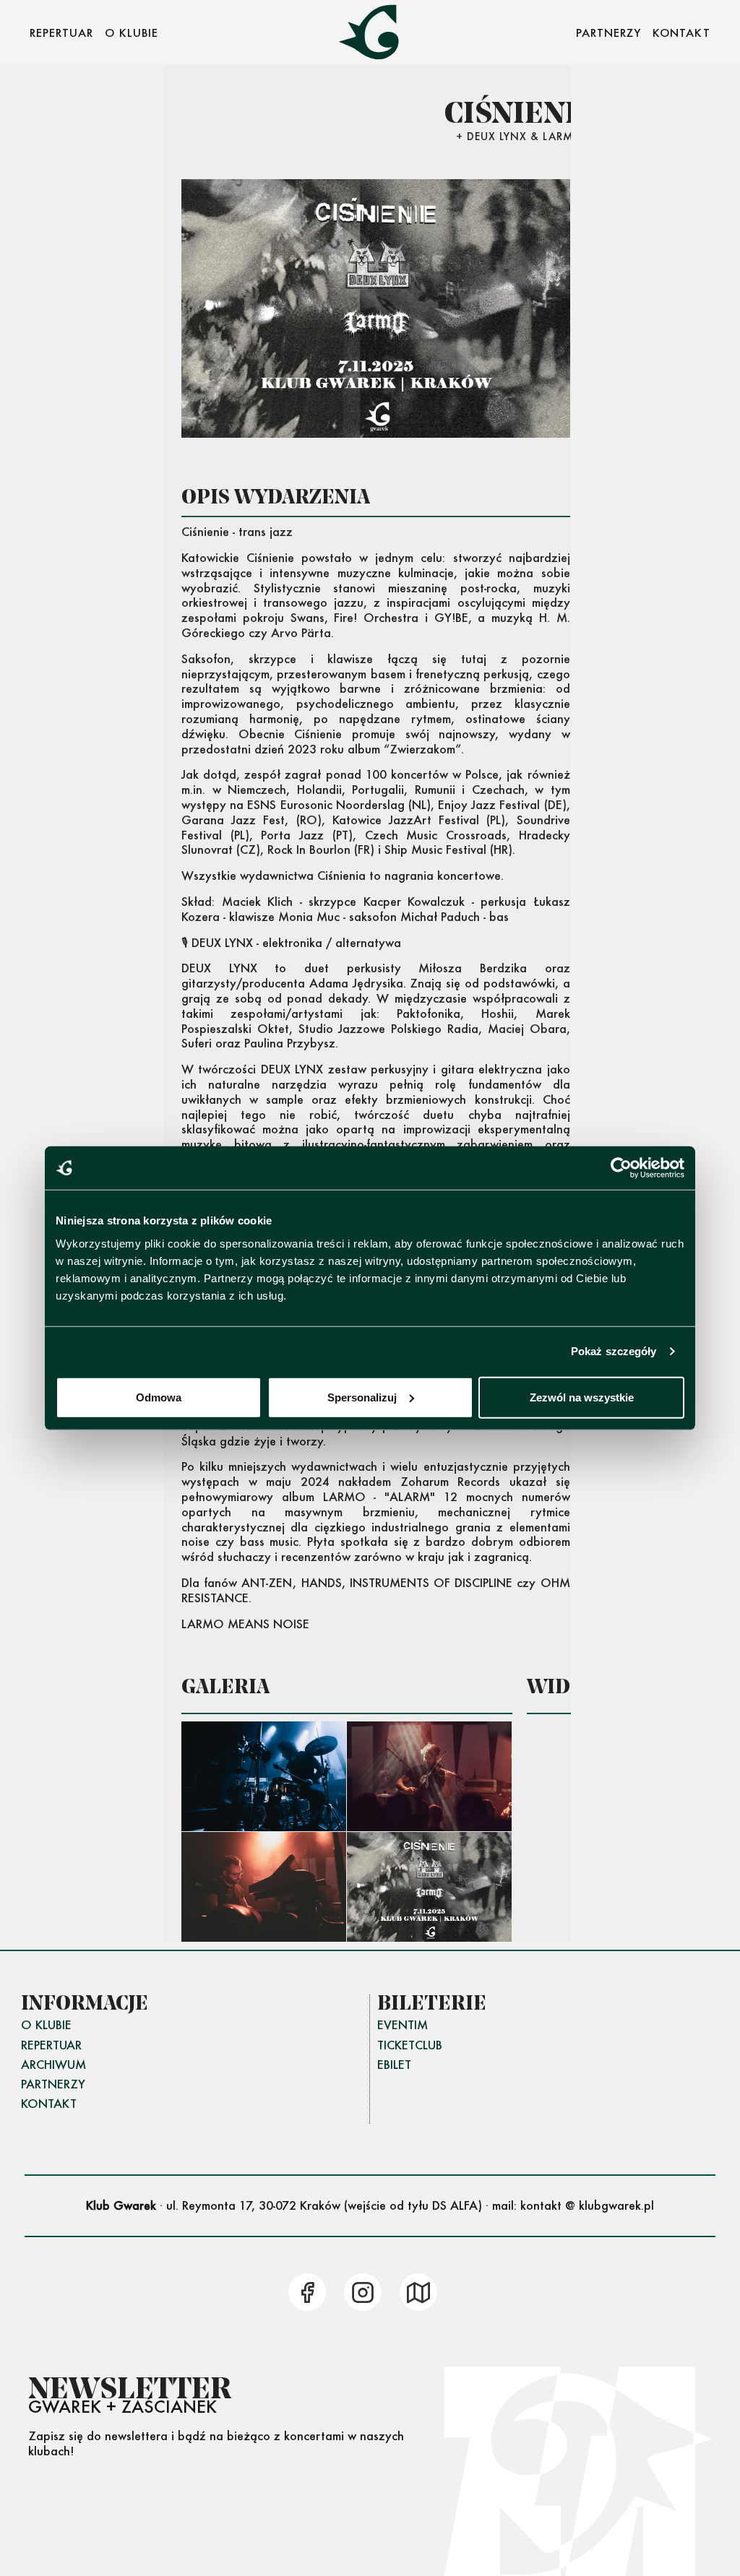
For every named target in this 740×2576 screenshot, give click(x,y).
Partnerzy (53, 2084)
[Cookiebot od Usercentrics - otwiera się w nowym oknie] (621, 1168)
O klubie (46, 2024)
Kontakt (49, 2103)
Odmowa (159, 1397)
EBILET (394, 2064)
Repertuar (51, 2045)
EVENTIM (403, 2024)
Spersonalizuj (362, 1397)
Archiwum (53, 2064)
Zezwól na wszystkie (582, 1397)
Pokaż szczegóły (614, 1351)
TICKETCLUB (410, 2045)
